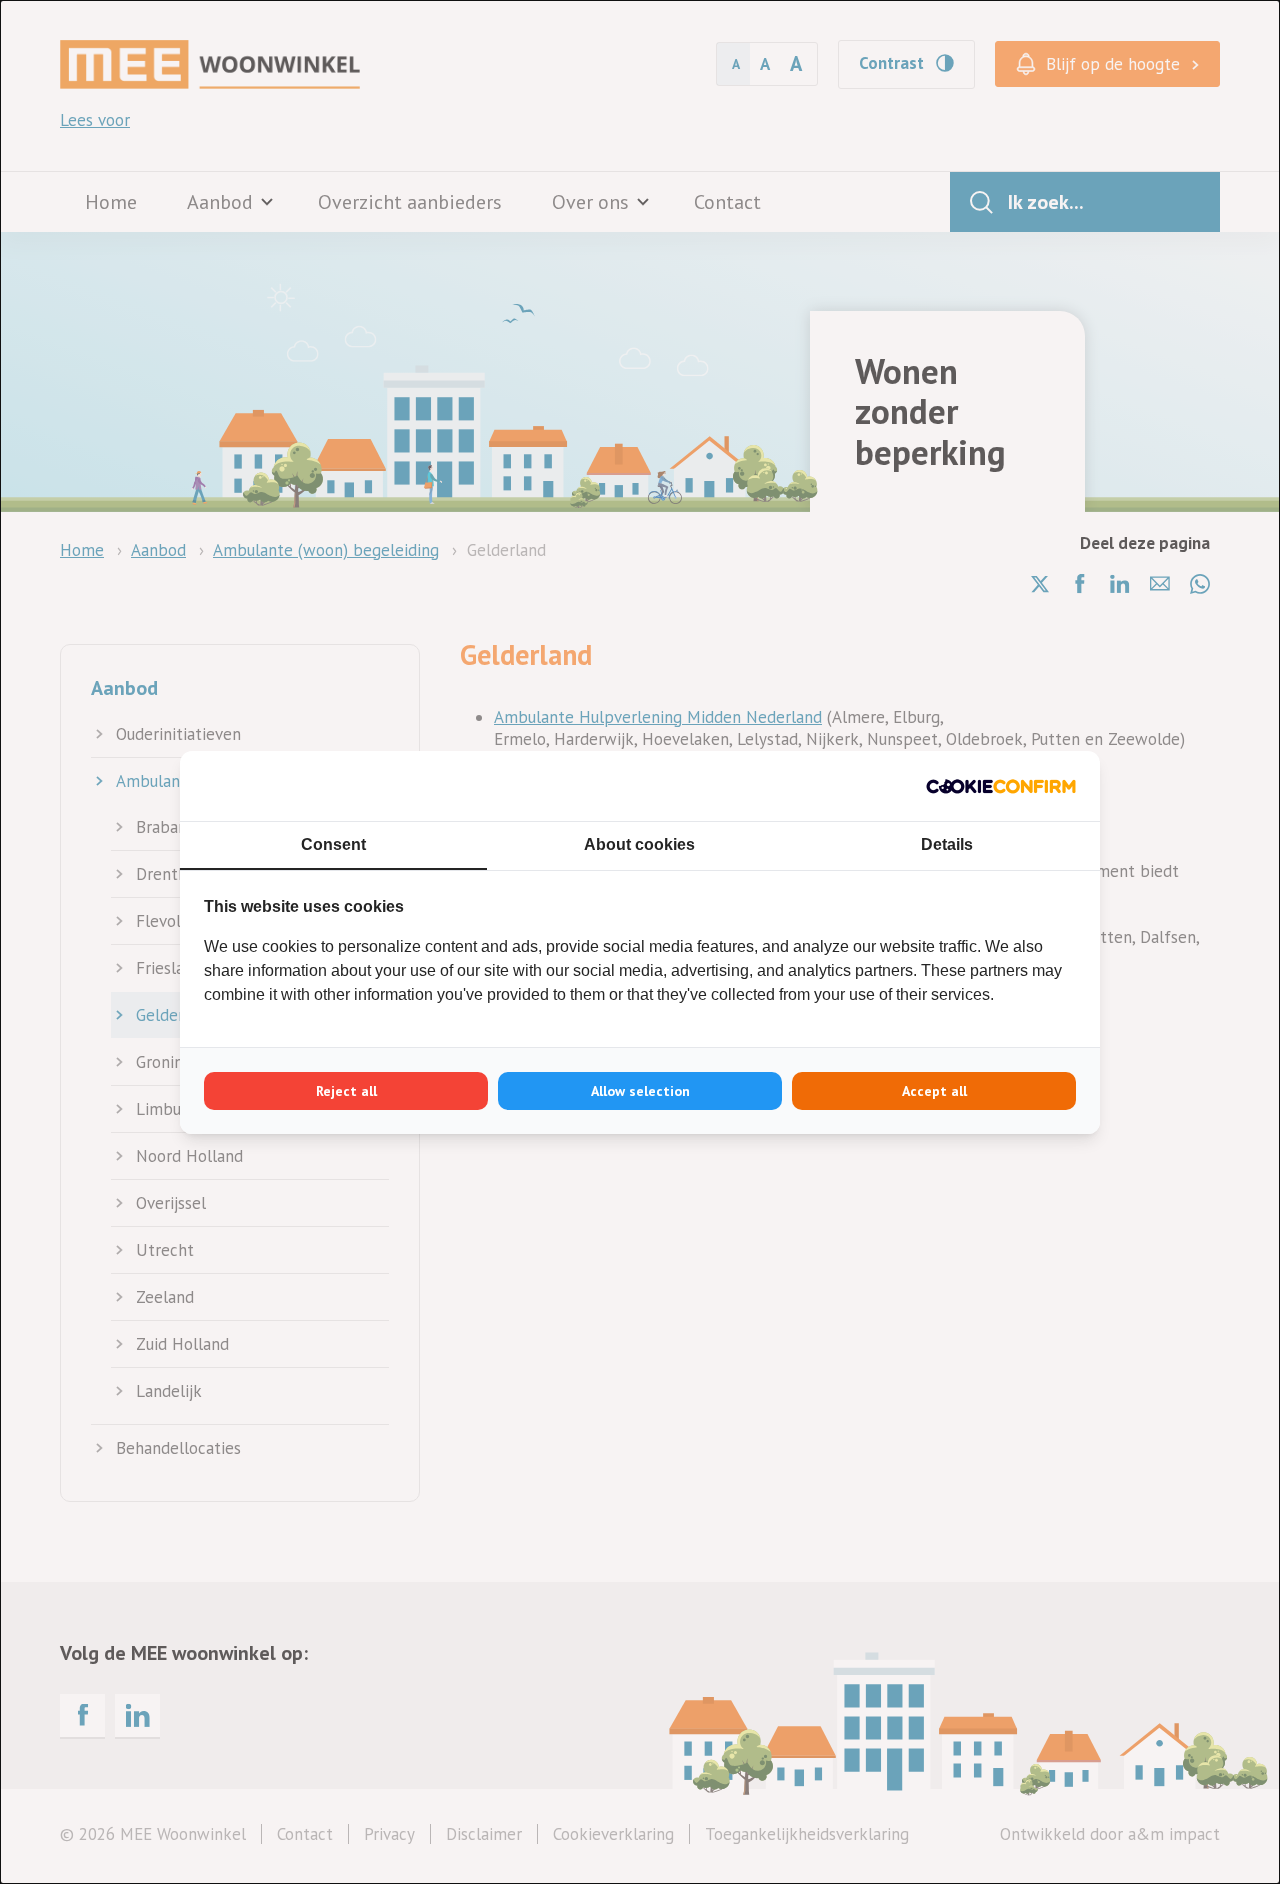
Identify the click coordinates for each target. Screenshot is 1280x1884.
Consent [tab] (333, 844)
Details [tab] (947, 844)
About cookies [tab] (639, 844)
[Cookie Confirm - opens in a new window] (1001, 786)
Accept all (934, 1091)
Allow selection (640, 1091)
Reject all (346, 1091)
